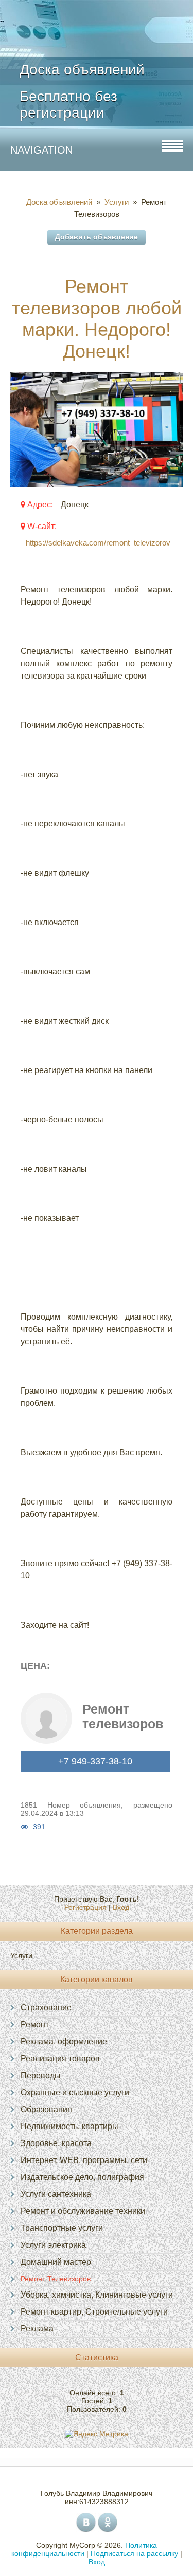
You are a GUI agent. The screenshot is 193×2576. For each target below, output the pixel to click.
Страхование (46, 2008)
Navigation (41, 150)
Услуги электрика (53, 2245)
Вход (121, 1907)
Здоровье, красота (56, 2143)
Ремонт (35, 2025)
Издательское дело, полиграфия (82, 2177)
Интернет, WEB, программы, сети (84, 2160)
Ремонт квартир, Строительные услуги (94, 2312)
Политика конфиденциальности (84, 2549)
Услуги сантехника (56, 2194)
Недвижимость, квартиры (69, 2126)
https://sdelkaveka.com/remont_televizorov (98, 543)
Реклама (37, 2329)
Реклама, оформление (64, 2042)
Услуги (117, 202)
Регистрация (85, 1907)
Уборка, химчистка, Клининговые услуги (97, 2295)
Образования (46, 2109)
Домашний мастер (56, 2262)
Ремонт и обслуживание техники (83, 2211)
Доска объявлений (61, 202)
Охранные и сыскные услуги (75, 2092)
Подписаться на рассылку (134, 2553)
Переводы (41, 2075)
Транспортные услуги (62, 2228)
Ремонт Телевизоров (56, 2279)
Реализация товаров (60, 2058)
